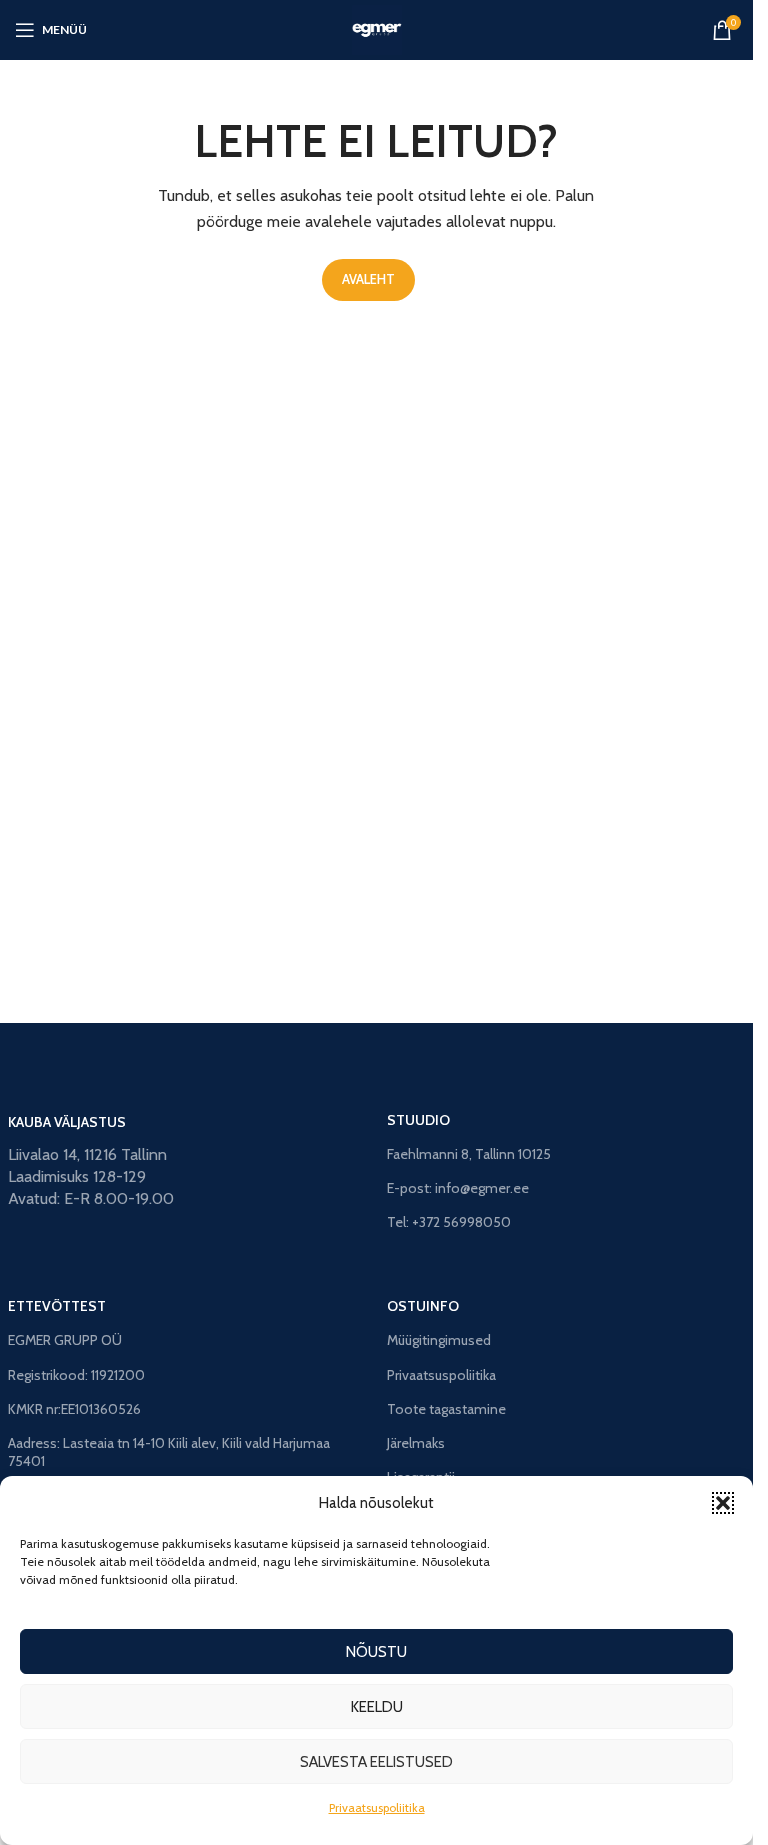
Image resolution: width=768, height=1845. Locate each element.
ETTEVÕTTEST (57, 1306)
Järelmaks (416, 1443)
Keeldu (377, 1707)
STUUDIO (418, 1120)
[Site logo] (377, 28)
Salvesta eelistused (376, 1762)
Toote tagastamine (446, 1409)
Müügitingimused (439, 1340)
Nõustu (376, 1652)
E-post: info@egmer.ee (458, 1188)
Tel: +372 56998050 (449, 1222)
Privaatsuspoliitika (377, 1807)
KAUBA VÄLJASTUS (67, 1122)
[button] (723, 1503)
